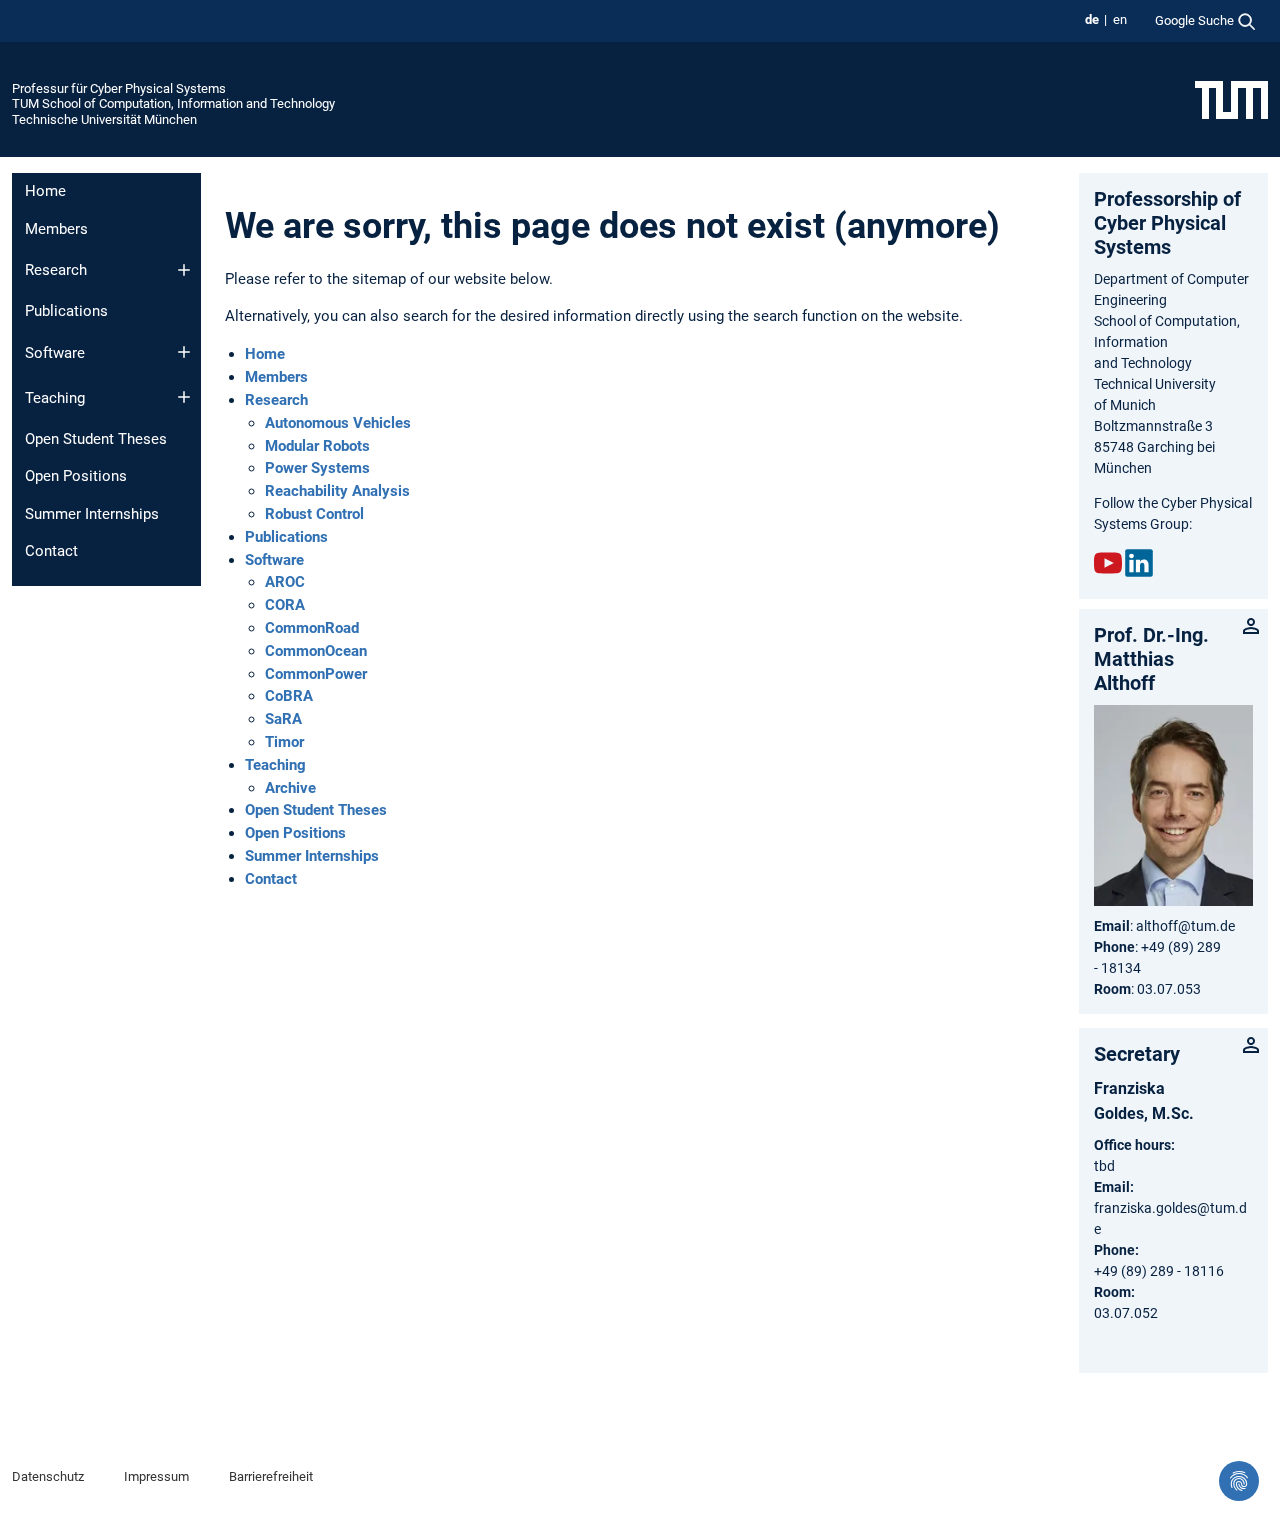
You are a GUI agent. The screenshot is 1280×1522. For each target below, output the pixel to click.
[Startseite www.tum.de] (1231, 99)
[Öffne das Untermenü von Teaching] (184, 397)
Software (55, 353)
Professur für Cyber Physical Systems (119, 88)
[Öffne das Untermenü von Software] (184, 352)
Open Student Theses (96, 439)
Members (56, 229)
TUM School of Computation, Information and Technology (173, 103)
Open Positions (76, 476)
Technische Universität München (104, 119)
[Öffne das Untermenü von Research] (184, 270)
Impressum (156, 1476)
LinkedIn (1139, 563)
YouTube (1108, 563)
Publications (66, 311)
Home (45, 191)
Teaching (55, 398)
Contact (51, 551)
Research (56, 270)
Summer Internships (92, 514)
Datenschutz (48, 1476)
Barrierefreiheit (271, 1476)
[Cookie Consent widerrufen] (1239, 1481)
